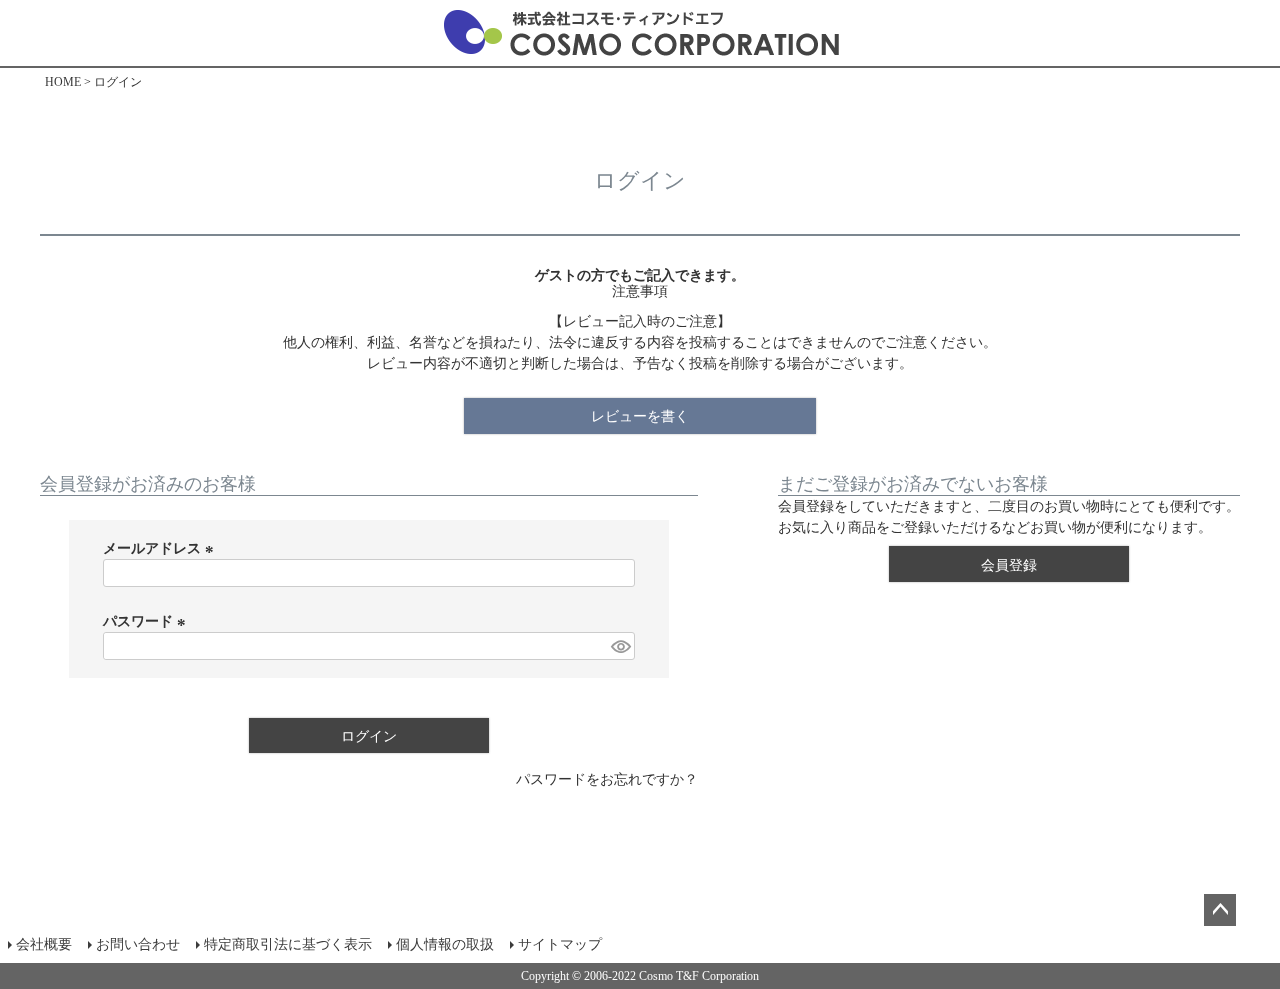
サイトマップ (560, 944)
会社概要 (44, 944)
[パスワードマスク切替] (620, 646)
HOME (63, 82)
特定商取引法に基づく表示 (288, 944)
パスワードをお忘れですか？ (607, 779)
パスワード (147, 621)
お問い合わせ (138, 944)
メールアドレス (161, 548)
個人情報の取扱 (445, 944)
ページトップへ (1220, 910)
